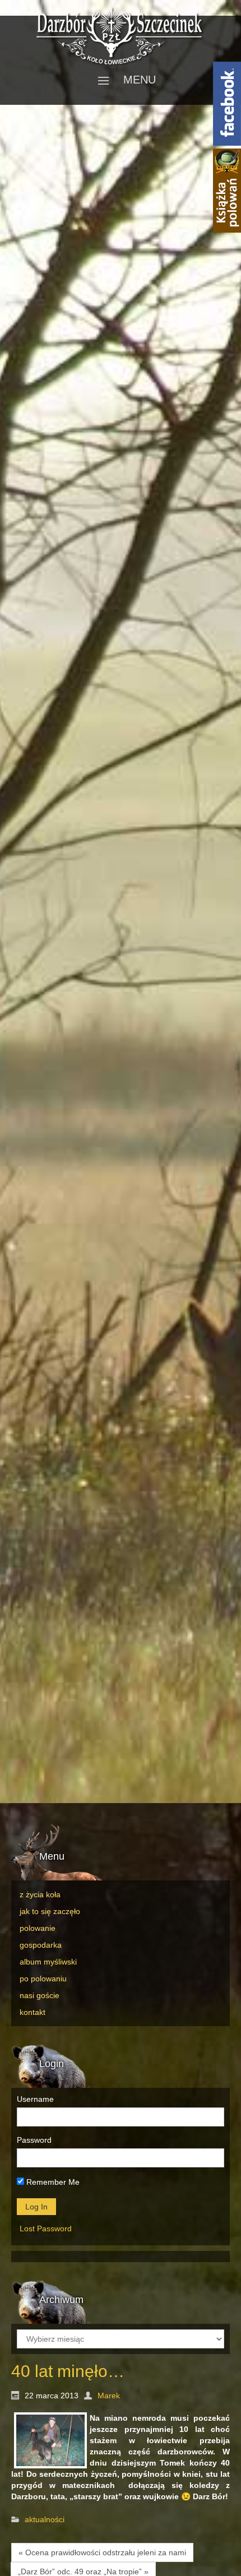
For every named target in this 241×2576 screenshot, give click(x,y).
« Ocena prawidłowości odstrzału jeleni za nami (102, 2552)
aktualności (45, 2520)
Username (35, 2099)
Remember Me (52, 2182)
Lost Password (46, 2228)
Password (34, 2140)
